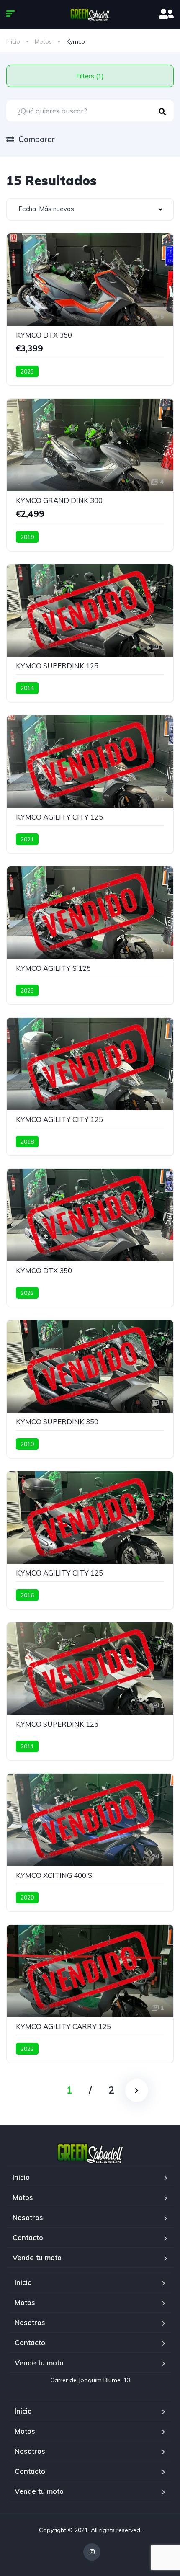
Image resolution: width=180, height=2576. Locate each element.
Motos (43, 41)
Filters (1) (90, 76)
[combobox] (90, 209)
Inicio (13, 41)
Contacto (28, 2237)
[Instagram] (92, 2552)
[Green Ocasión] (90, 15)
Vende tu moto (37, 2258)
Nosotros (28, 2217)
